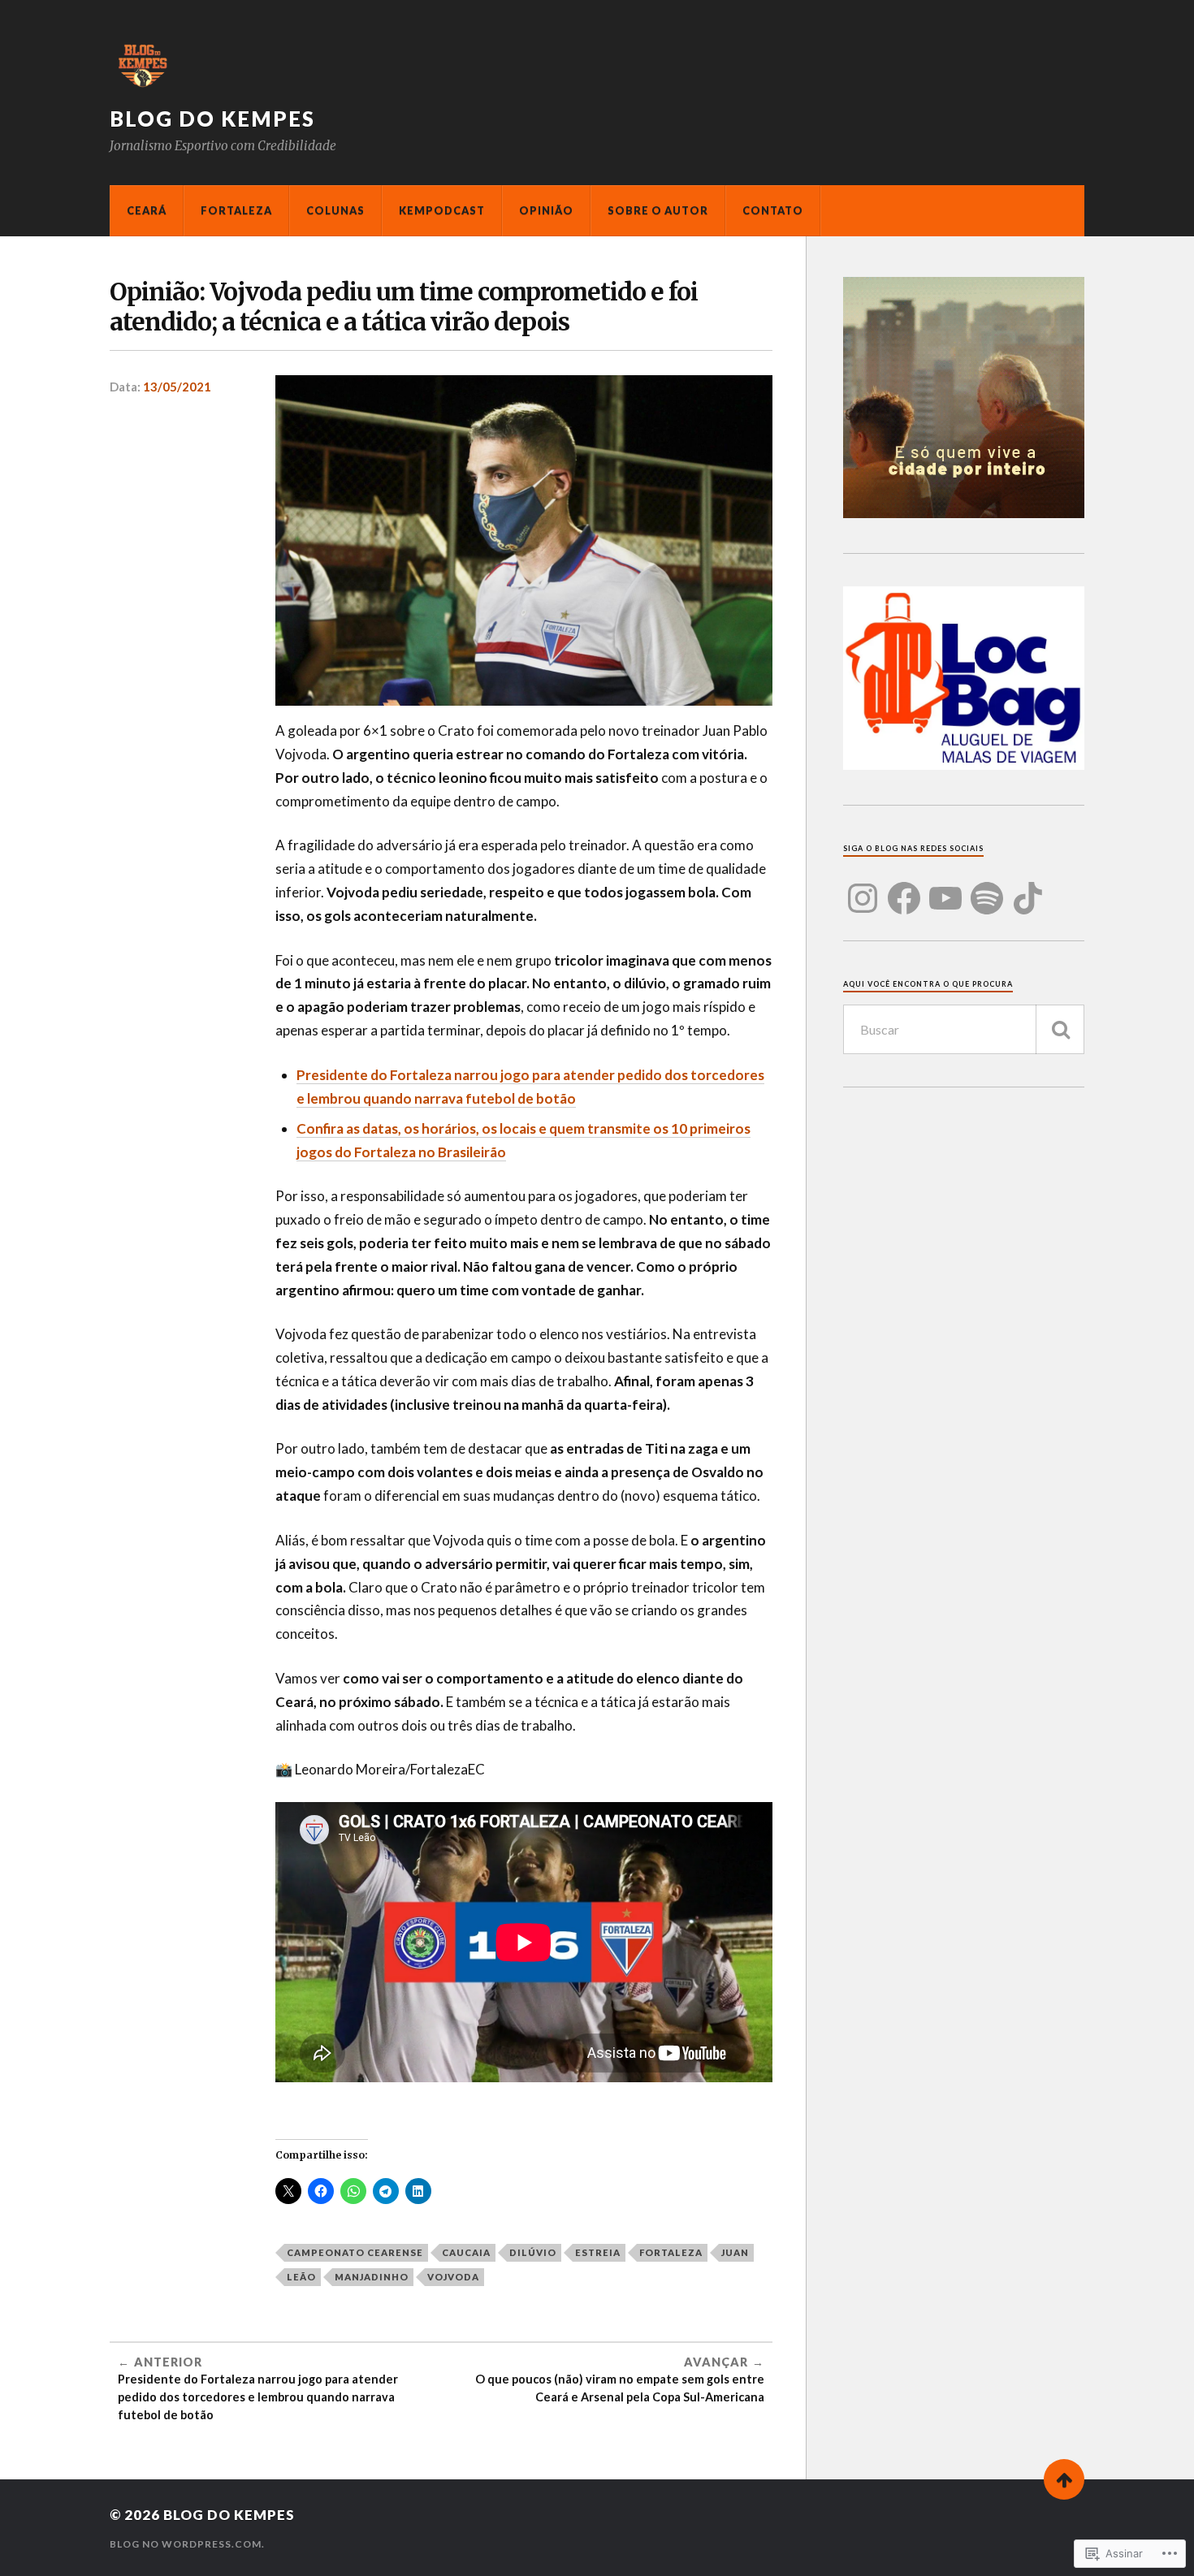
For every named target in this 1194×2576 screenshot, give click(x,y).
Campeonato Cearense (355, 2252)
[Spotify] (987, 888)
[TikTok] (1028, 888)
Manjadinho (372, 2277)
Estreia (598, 2252)
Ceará (147, 210)
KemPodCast (442, 210)
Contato (773, 210)
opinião (546, 210)
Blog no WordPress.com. (187, 2544)
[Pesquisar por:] (964, 1029)
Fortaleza (236, 210)
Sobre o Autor (658, 210)
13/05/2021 (177, 387)
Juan (735, 2252)
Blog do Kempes (212, 119)
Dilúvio (533, 2252)
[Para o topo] (1064, 2479)
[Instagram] (863, 888)
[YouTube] (945, 888)
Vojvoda (453, 2277)
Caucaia (466, 2252)
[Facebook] (904, 888)
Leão (301, 2277)
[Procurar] (1060, 1029)
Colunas (335, 210)
